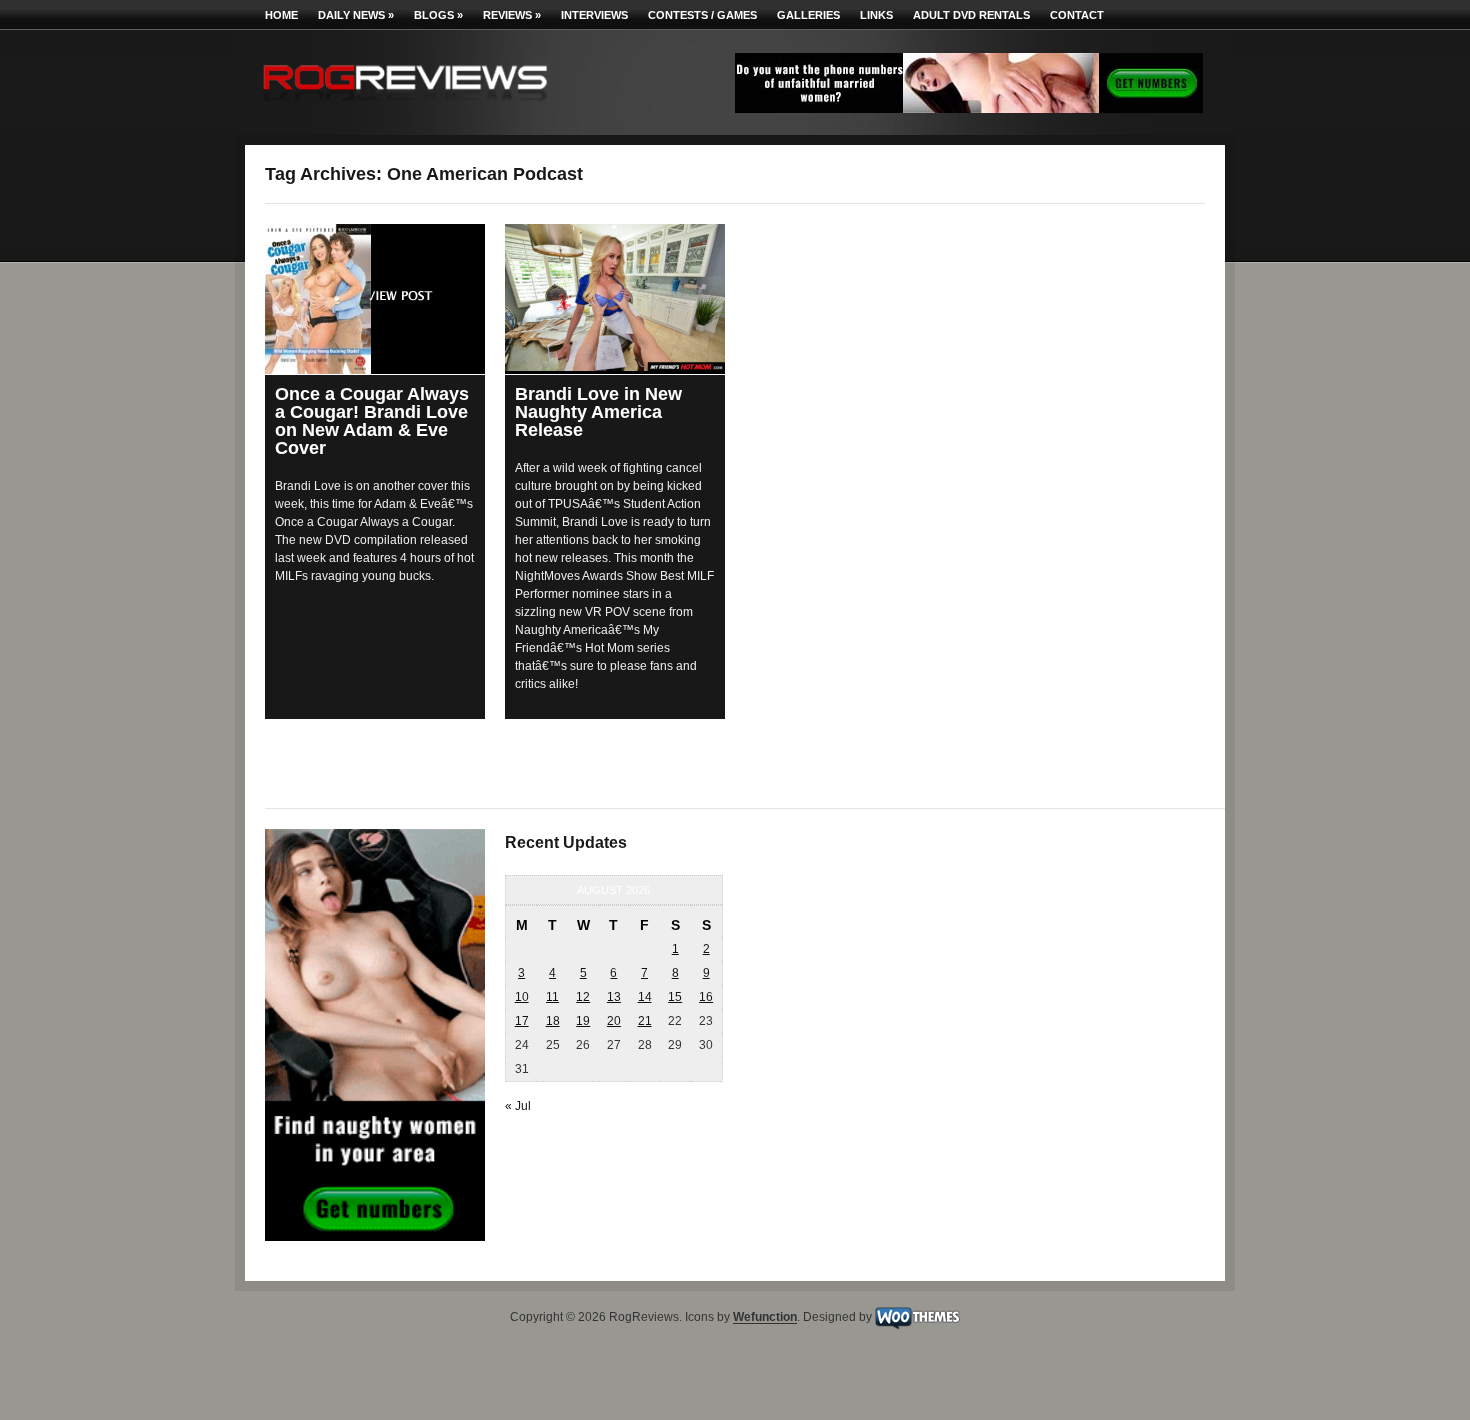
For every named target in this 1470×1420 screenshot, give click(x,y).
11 (552, 997)
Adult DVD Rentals (971, 15)
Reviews (512, 15)
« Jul (518, 1106)
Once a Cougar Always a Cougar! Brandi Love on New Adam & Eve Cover (372, 421)
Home (281, 15)
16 (706, 997)
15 (675, 997)
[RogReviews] (405, 105)
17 (522, 1021)
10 (522, 997)
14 (645, 997)
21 (645, 1021)
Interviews (594, 15)
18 (553, 1021)
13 (614, 997)
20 (614, 1021)
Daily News (356, 15)
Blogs (438, 15)
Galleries (808, 15)
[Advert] (969, 109)
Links (876, 15)
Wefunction (765, 1318)
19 (583, 1021)
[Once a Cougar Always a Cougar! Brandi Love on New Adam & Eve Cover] (375, 299)
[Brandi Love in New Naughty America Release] (615, 297)
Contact (1077, 15)
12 (583, 997)
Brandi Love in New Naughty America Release (598, 412)
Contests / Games (702, 15)
